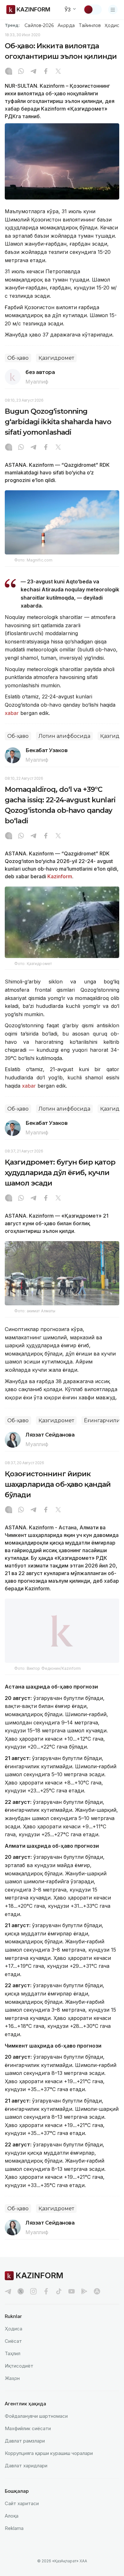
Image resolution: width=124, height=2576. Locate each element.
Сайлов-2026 (39, 25)
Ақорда (66, 25)
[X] (58, 72)
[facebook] (46, 2298)
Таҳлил (13, 2360)
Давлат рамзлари (25, 2448)
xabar (13, 713)
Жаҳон (12, 2385)
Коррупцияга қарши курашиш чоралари (49, 2460)
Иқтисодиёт (19, 2373)
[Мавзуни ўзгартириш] (93, 10)
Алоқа (12, 2523)
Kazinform (60, 876)
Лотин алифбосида (64, 736)
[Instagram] (9, 72)
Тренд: (12, 25)
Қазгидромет (56, 358)
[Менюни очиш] (113, 10)
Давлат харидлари (26, 2473)
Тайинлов (90, 25)
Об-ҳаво (18, 358)
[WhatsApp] (21, 72)
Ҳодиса (113, 25)
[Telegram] (33, 72)
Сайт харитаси (22, 2510)
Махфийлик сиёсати (28, 2435)
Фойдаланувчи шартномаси (36, 2423)
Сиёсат (13, 2348)
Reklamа (14, 2535)
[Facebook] (46, 72)
